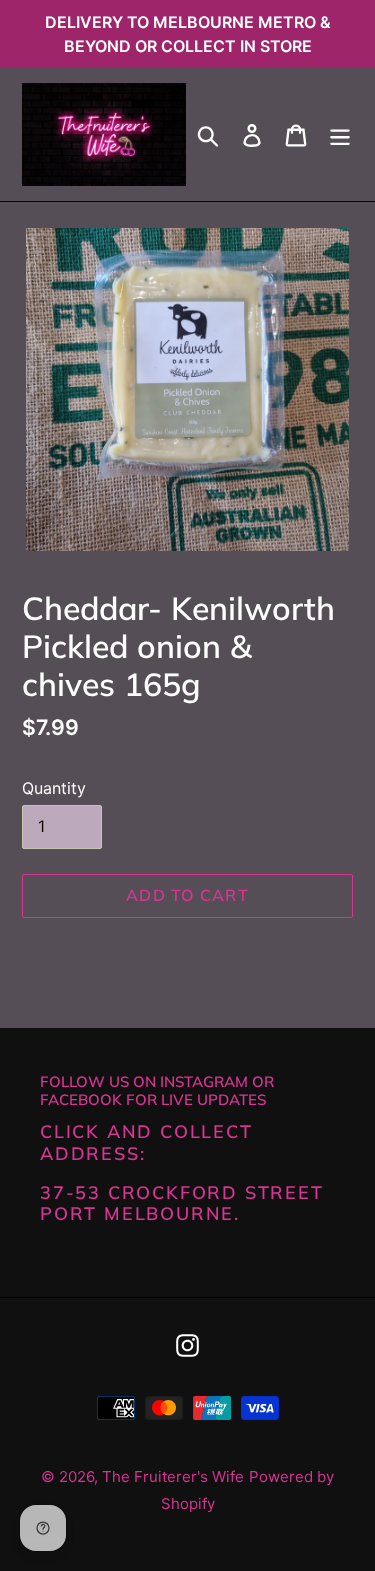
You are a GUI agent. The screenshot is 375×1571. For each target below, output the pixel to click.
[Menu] (340, 134)
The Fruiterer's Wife (173, 1476)
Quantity (54, 788)
